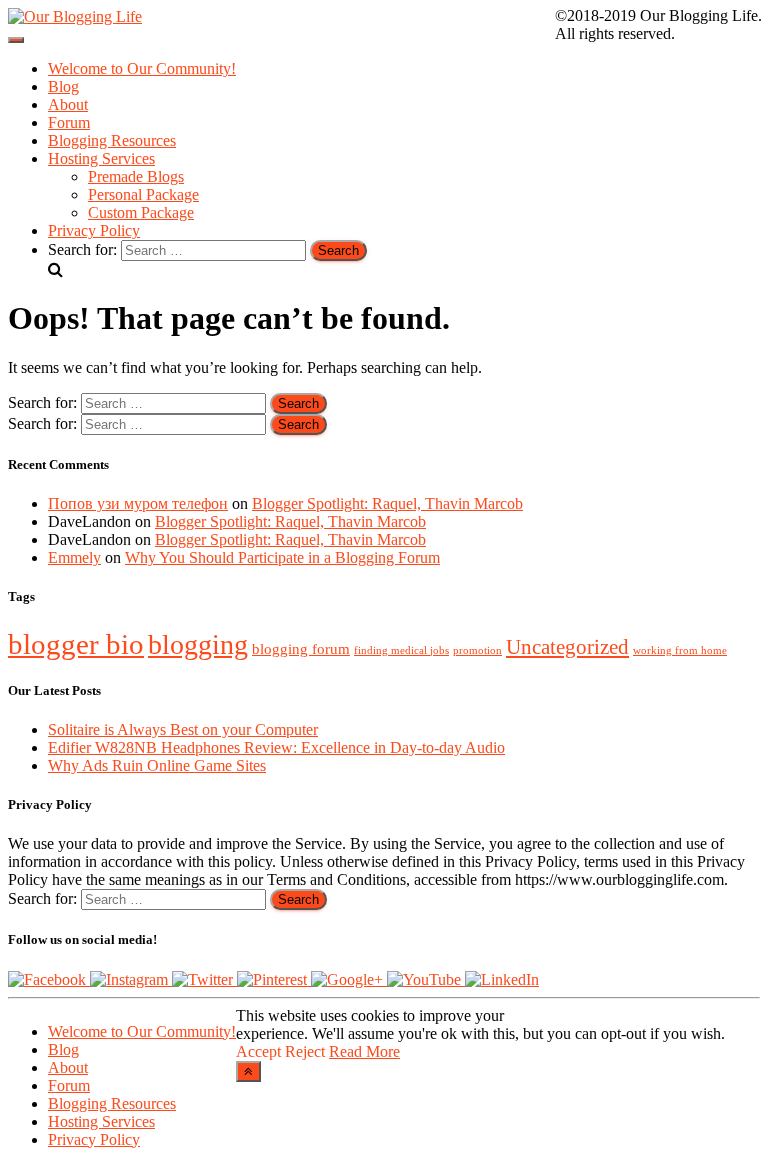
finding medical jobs (401, 650)
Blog (63, 86)
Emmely (74, 557)
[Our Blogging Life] (75, 16)
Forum (69, 122)
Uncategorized (567, 647)
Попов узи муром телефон (138, 503)
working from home (680, 650)
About (68, 104)
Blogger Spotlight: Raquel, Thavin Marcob (387, 503)
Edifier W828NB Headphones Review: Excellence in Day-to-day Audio (276, 747)
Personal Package (143, 194)
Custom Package (141, 212)
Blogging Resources (112, 140)
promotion (477, 650)
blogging (198, 644)
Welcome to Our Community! (142, 68)
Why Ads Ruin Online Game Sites (157, 765)
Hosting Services (101, 158)
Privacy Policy (94, 230)
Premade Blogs (136, 176)
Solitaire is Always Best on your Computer (183, 729)
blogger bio (76, 644)
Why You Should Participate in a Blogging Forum (282, 557)
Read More (364, 1051)
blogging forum (301, 648)
